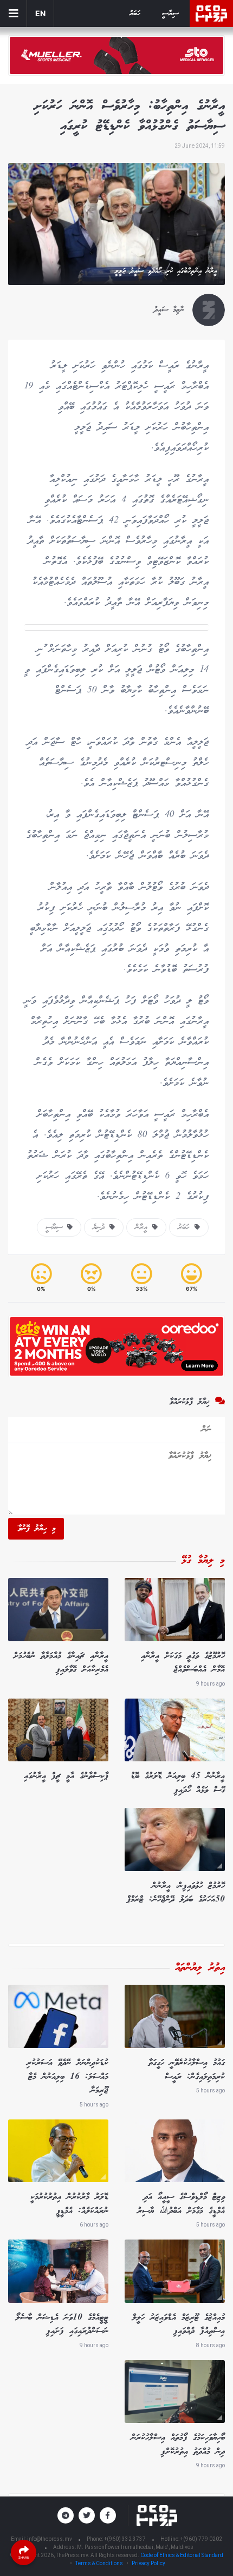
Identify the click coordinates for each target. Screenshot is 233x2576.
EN (40, 13)
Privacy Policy (148, 2563)
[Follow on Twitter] (87, 2515)
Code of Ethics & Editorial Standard (182, 2555)
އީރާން (144, 1227)
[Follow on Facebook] (108, 2515)
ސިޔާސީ (170, 14)
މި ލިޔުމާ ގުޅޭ (203, 1561)
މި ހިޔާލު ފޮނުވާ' (36, 1529)
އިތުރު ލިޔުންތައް (200, 1968)
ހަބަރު (135, 14)
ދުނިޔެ (101, 1227)
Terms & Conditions (99, 2563)
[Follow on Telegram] (66, 2515)
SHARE (24, 2557)
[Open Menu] (14, 14)
